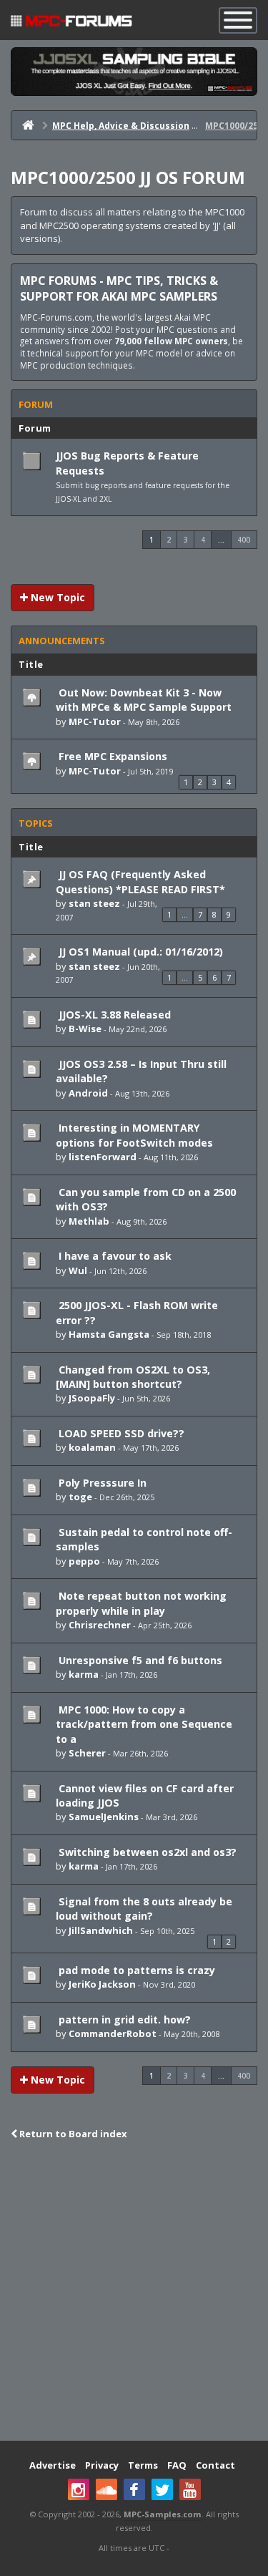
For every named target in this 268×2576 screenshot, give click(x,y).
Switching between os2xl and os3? (146, 1852)
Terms (143, 2465)
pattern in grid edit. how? (123, 2020)
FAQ (177, 2465)
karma (84, 1674)
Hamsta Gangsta (109, 1334)
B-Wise (85, 1029)
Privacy (102, 2465)
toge (80, 1497)
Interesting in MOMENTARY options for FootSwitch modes (134, 1135)
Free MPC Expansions (111, 756)
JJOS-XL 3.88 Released (113, 1015)
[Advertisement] (134, 2292)
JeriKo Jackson (102, 1984)
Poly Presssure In (101, 1483)
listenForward (103, 1157)
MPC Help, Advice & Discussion (121, 126)
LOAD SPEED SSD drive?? (120, 1433)
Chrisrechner (100, 1625)
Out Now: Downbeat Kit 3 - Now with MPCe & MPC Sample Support (144, 700)
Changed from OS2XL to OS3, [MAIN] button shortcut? (133, 1377)
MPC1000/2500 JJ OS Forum (128, 177)
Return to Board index (72, 2134)
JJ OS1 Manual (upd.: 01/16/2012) (139, 952)
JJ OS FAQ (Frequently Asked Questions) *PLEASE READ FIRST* (140, 881)
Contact (215, 2465)
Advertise (53, 2465)
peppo (84, 1561)
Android (88, 1093)
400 (244, 540)
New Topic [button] (56, 597)
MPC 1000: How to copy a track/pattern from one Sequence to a (144, 1724)
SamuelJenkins (104, 1817)
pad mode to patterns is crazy (135, 1970)
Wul (78, 1270)
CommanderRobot (113, 2033)
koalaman (92, 1447)
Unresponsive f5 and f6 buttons (139, 1660)
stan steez (94, 903)
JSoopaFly (92, 1398)
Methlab (89, 1221)
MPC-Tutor (95, 721)
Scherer (87, 1753)
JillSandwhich (101, 1930)
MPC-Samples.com (163, 2514)
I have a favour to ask (114, 1256)
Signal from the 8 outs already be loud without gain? (144, 1909)
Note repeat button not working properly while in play (141, 1603)
